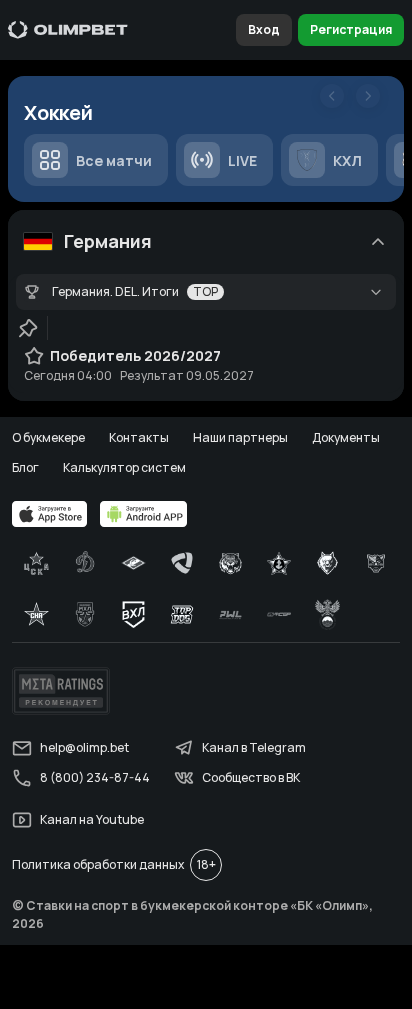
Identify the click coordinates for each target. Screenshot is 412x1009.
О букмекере (48, 437)
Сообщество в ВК (251, 777)
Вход (264, 29)
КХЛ (347, 160)
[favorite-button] (34, 356)
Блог (25, 467)
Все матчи (114, 160)
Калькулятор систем (124, 467)
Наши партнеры (240, 437)
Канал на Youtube (92, 819)
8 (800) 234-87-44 (95, 777)
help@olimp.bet (84, 747)
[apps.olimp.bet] (50, 514)
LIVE (242, 160)
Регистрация (351, 29)
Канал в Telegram (254, 747)
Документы (346, 437)
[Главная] (68, 30)
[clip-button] (28, 328)
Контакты (139, 437)
